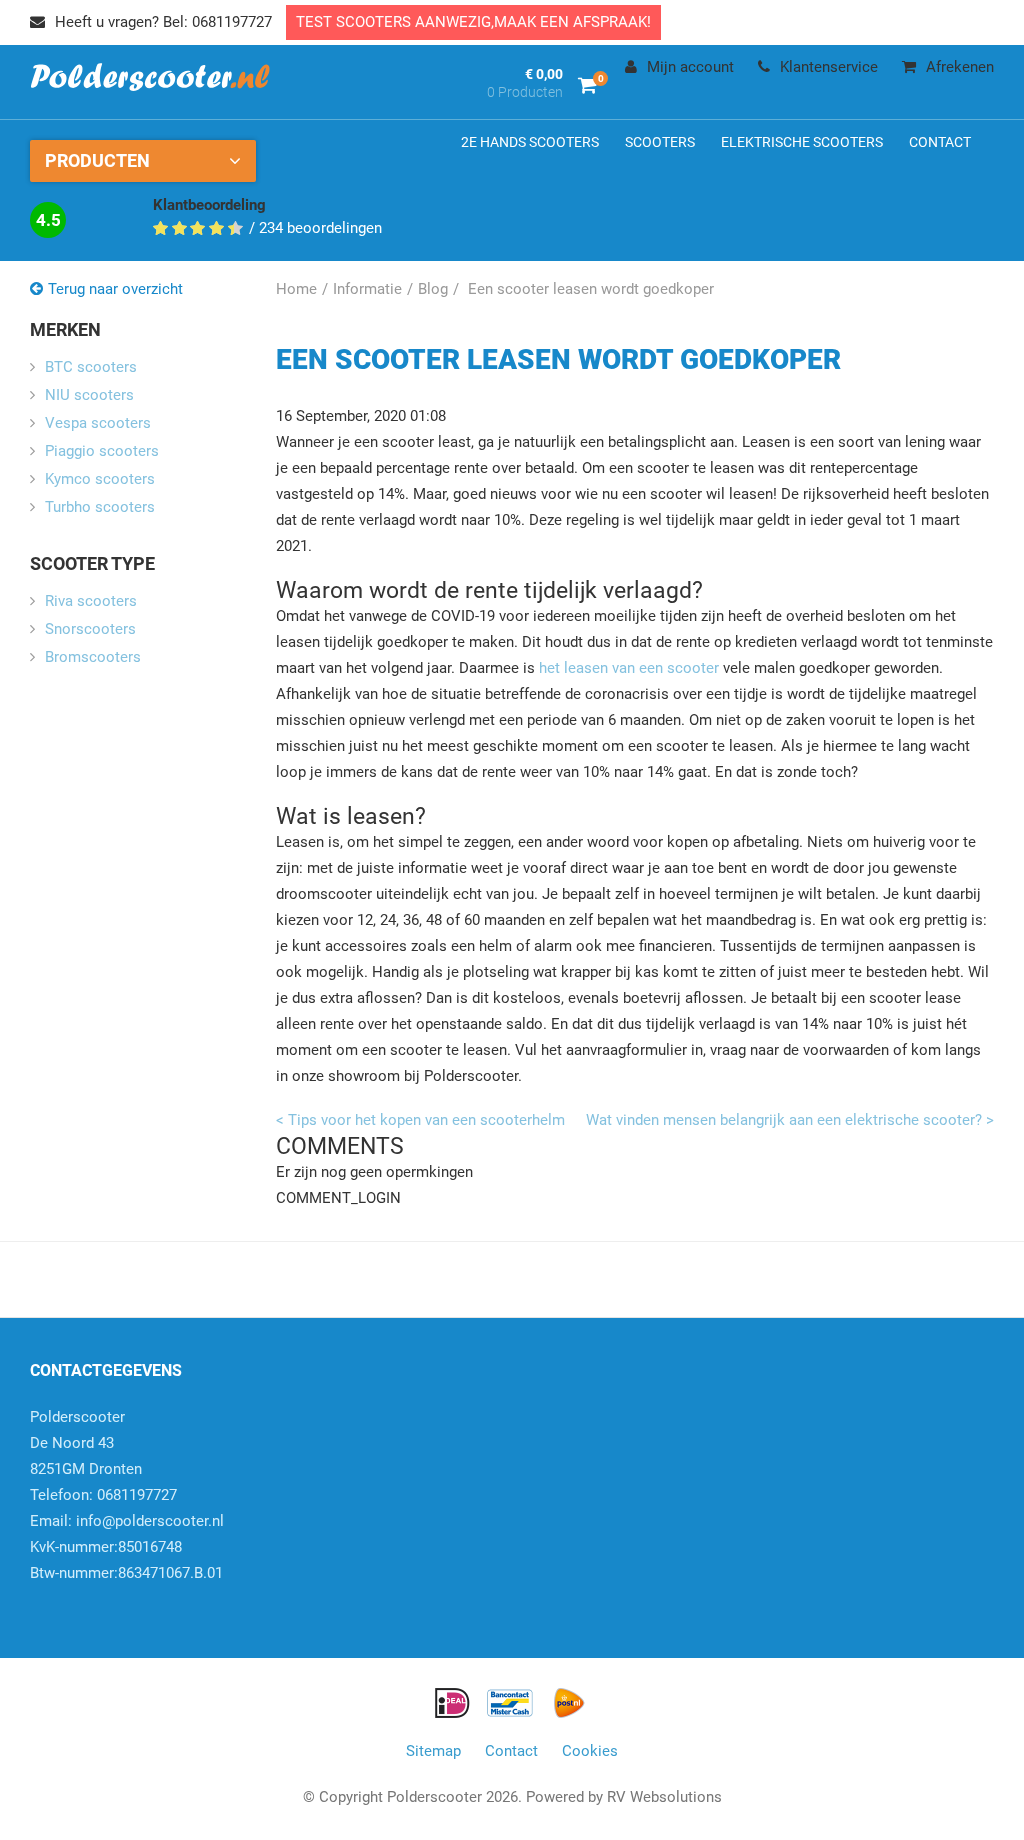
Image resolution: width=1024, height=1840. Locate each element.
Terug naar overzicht (115, 289)
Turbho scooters (100, 507)
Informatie (367, 289)
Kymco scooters (100, 479)
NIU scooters (89, 395)
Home (296, 289)
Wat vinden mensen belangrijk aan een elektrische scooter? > (790, 1120)
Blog (433, 289)
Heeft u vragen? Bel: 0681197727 (163, 22)
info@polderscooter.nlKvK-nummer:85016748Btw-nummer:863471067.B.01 (127, 1547)
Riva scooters (91, 601)
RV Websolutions (664, 1797)
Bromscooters (93, 657)
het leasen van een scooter (629, 668)
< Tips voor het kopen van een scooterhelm (420, 1120)
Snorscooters (90, 629)
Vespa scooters (98, 423)
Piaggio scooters (102, 451)
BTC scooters (91, 367)
